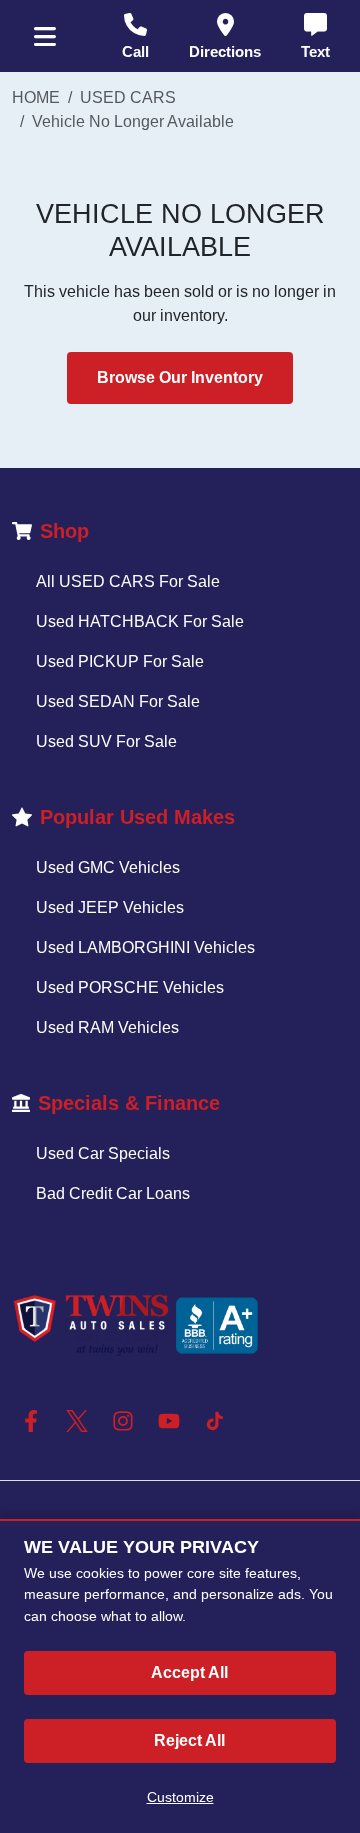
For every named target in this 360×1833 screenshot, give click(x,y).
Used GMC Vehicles (108, 867)
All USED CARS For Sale (128, 581)
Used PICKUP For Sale (120, 661)
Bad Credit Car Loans (113, 1193)
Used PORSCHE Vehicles (130, 987)
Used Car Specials (103, 1153)
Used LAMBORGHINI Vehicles (145, 947)
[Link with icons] (35, 1421)
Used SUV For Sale (106, 741)
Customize (180, 1797)
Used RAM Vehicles (107, 1027)
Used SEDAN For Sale (118, 701)
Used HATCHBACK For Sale (140, 621)
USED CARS (128, 97)
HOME (36, 97)
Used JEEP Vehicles (110, 907)
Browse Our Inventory (180, 377)
